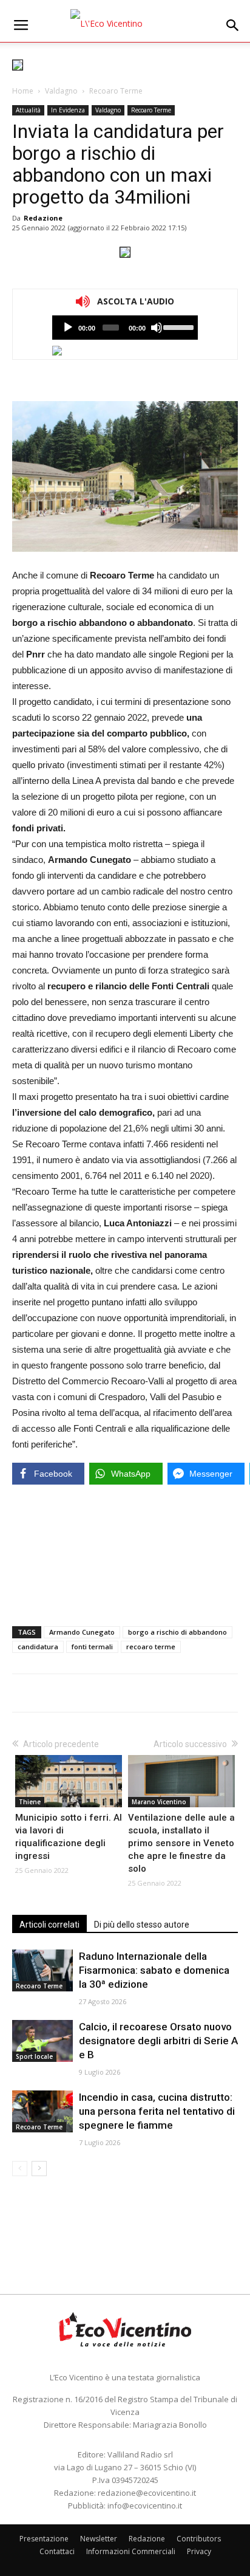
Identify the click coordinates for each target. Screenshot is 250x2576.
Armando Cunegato (82, 1632)
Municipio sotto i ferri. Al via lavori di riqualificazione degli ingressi (69, 1837)
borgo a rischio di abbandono (177, 1632)
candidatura (38, 1647)
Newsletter (99, 2539)
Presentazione (44, 2539)
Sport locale (34, 2056)
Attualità (28, 110)
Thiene (30, 1802)
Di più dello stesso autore (142, 1925)
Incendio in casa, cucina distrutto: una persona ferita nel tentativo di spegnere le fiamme (157, 2111)
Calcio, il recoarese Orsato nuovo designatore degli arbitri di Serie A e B (158, 2041)
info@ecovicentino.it (145, 2506)
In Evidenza (68, 110)
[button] (233, 26)
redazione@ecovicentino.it (147, 2493)
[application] (125, 328)
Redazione (43, 218)
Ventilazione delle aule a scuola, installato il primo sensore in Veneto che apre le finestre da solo (181, 1843)
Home (23, 91)
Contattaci (57, 2551)
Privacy (199, 2551)
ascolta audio (68, 328)
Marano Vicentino (159, 1802)
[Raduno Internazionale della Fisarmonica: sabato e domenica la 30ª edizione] (42, 1970)
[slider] (177, 326)
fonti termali (92, 1647)
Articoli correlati (49, 1925)
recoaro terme (151, 1647)
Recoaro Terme (116, 91)
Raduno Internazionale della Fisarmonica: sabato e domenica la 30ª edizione (154, 1970)
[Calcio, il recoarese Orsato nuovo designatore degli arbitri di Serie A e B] (42, 2041)
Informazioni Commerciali (131, 2551)
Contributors (199, 2539)
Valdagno (61, 91)
